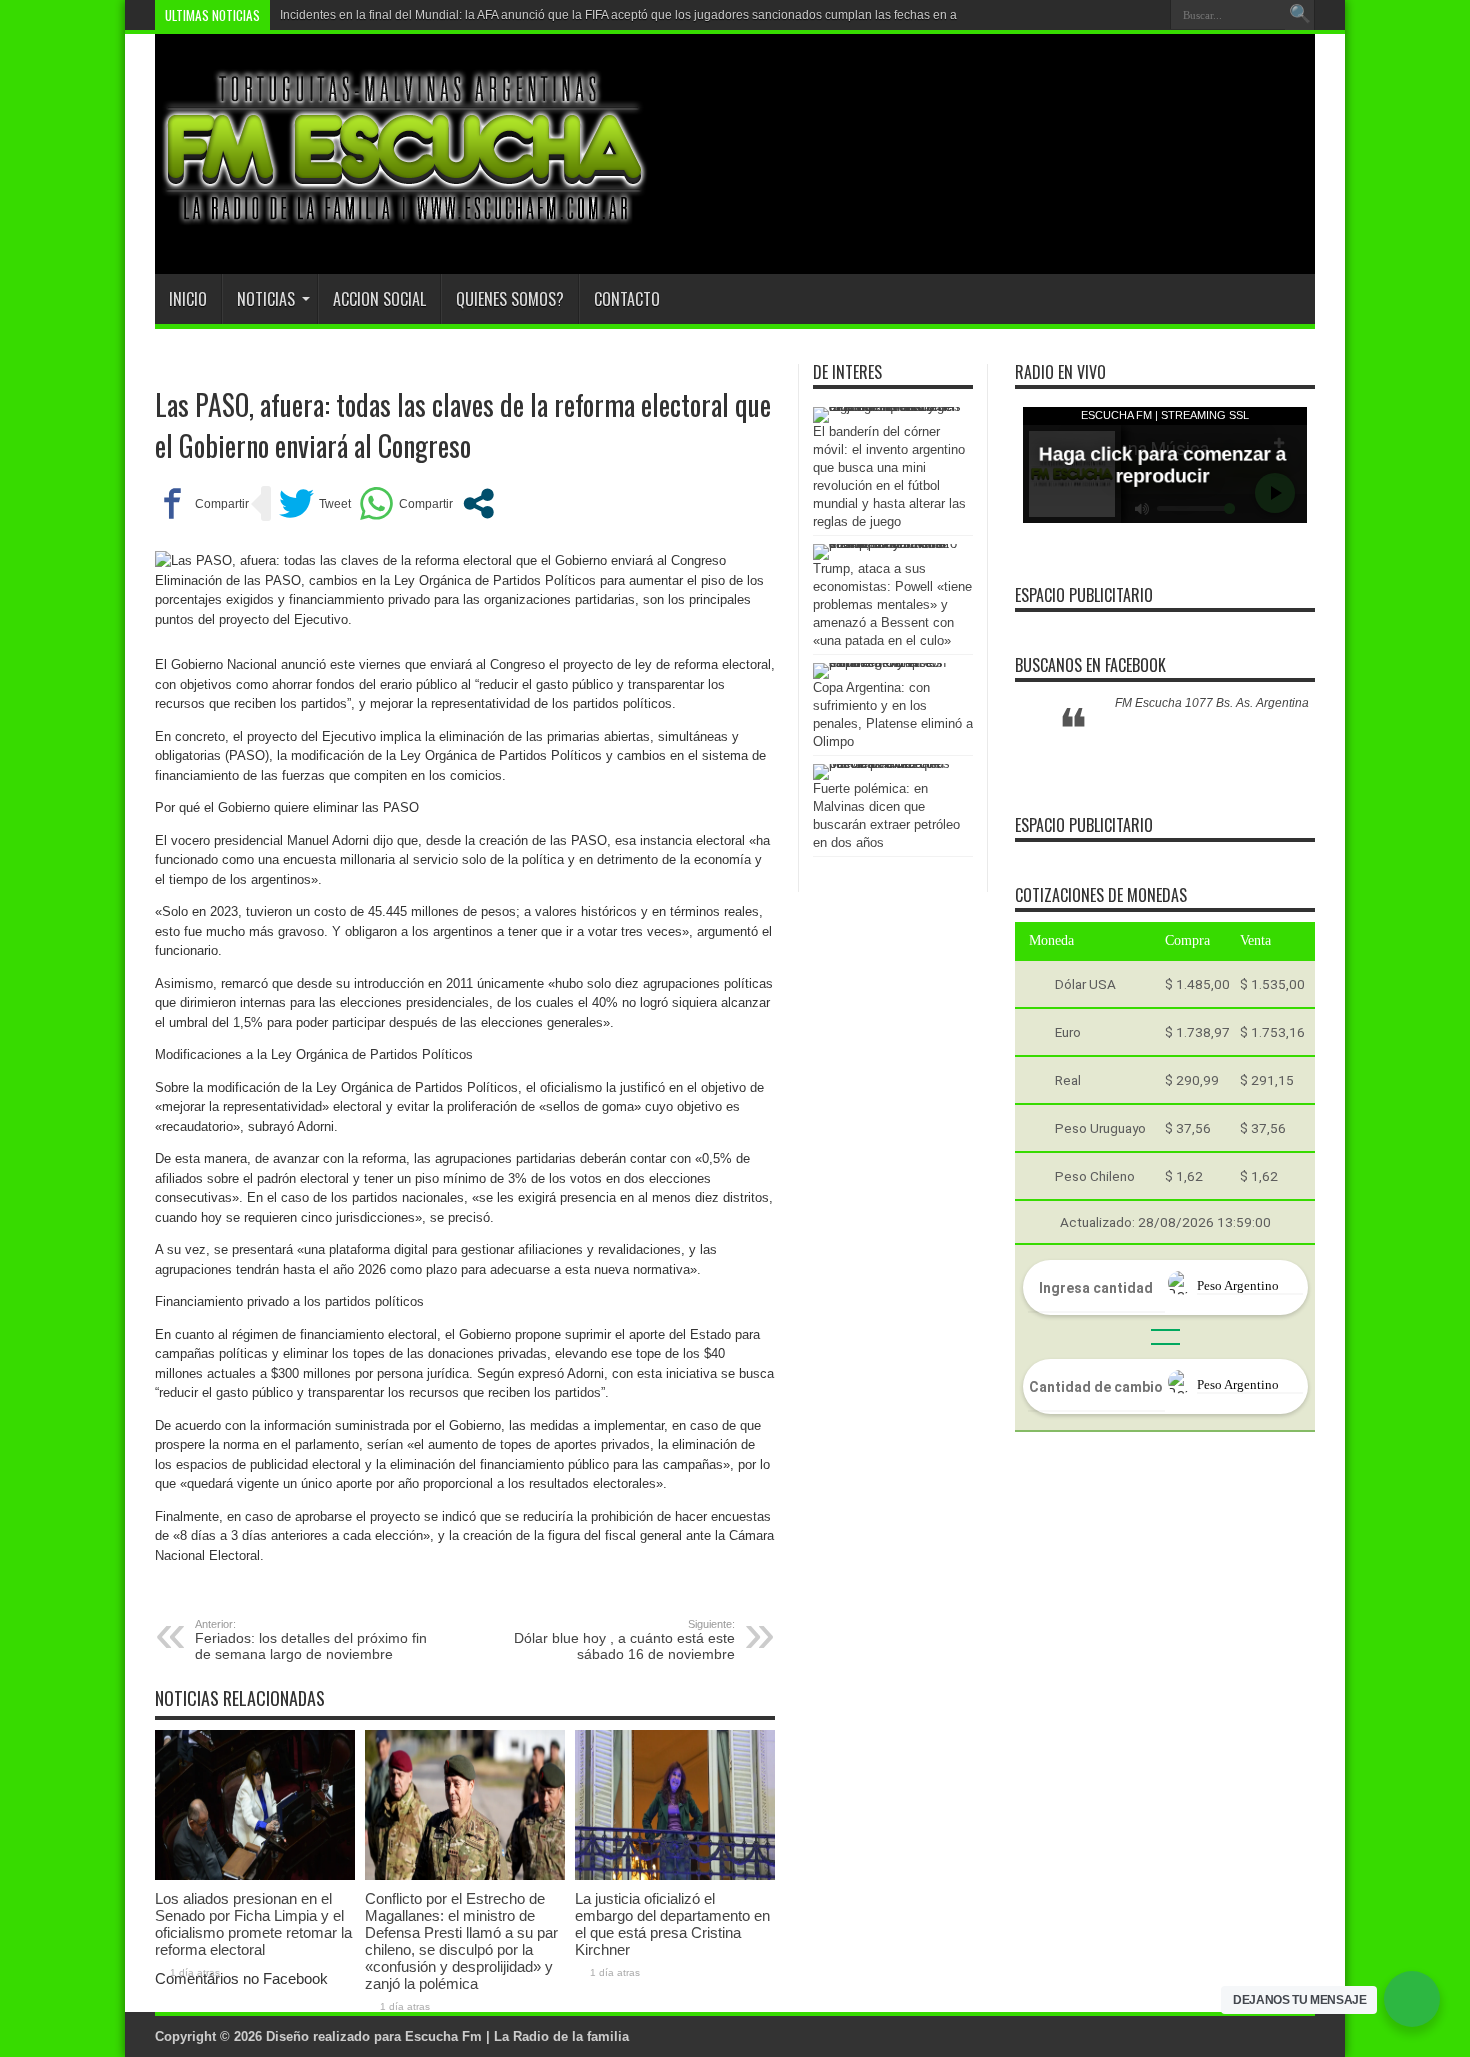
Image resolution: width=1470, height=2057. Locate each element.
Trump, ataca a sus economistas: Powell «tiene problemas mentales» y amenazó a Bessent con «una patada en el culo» (892, 604)
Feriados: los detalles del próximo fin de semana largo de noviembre (311, 1640)
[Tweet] (315, 503)
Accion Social (379, 299)
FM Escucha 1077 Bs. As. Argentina (1212, 703)
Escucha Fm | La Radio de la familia (517, 2036)
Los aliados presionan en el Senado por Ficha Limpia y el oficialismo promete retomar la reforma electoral (253, 1924)
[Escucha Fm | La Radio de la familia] (405, 224)
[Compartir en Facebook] (202, 503)
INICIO (188, 299)
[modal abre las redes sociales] (478, 503)
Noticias (266, 299)
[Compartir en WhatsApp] (406, 503)
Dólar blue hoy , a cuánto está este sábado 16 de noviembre (624, 1640)
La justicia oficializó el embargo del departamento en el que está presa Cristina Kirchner (672, 1924)
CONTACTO (627, 299)
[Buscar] (1300, 15)
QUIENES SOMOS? (510, 299)
